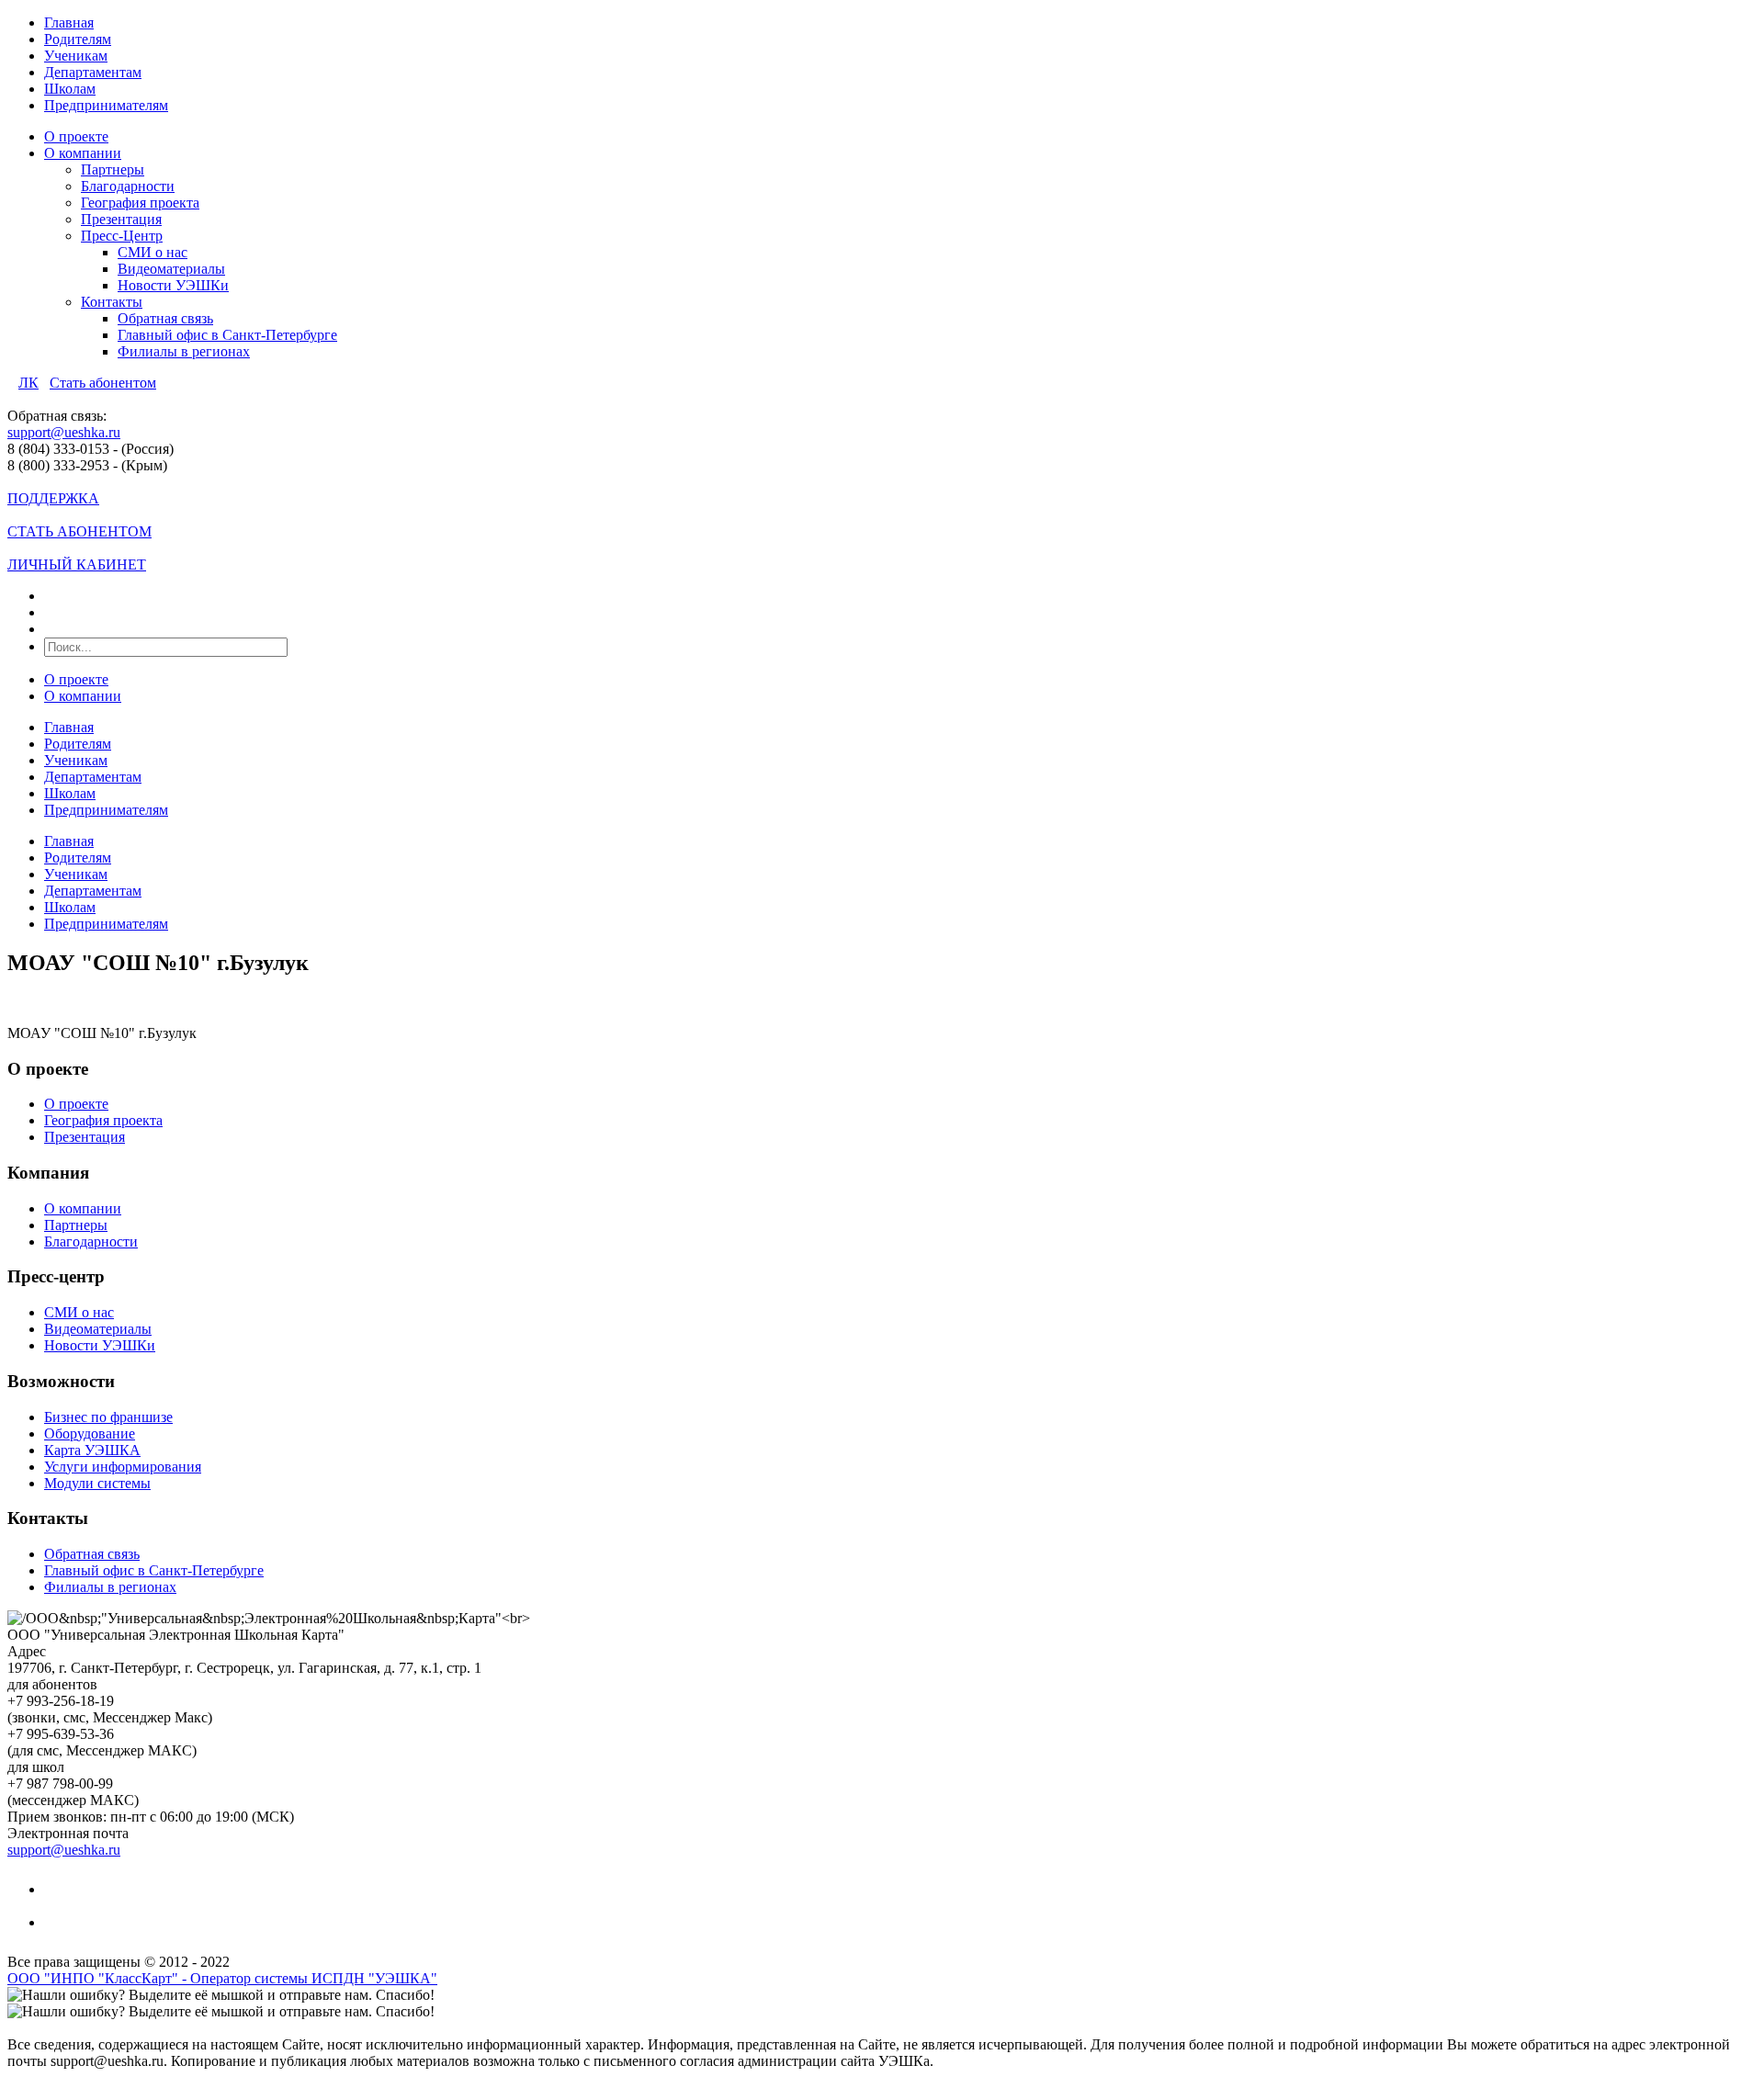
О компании (83, 153)
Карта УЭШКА (92, 1450)
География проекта (140, 203)
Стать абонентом (103, 383)
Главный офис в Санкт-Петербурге (227, 335)
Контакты (112, 302)
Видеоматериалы (171, 269)
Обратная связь (165, 318)
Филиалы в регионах (184, 351)
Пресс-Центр (122, 236)
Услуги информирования (123, 1467)
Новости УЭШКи (173, 285)
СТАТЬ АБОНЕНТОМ (79, 531)
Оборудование (90, 1434)
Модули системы (97, 1483)
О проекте (76, 136)
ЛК (28, 383)
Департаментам (93, 72)
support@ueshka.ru (64, 432)
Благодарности (128, 186)
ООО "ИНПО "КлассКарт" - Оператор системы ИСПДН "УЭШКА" (222, 1978)
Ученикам (76, 56)
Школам (70, 89)
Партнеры (113, 169)
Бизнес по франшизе (108, 1417)
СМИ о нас (153, 252)
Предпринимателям (106, 105)
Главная (69, 23)
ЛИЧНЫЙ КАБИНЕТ (77, 564)
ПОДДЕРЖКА (53, 498)
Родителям (78, 39)
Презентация (121, 219)
